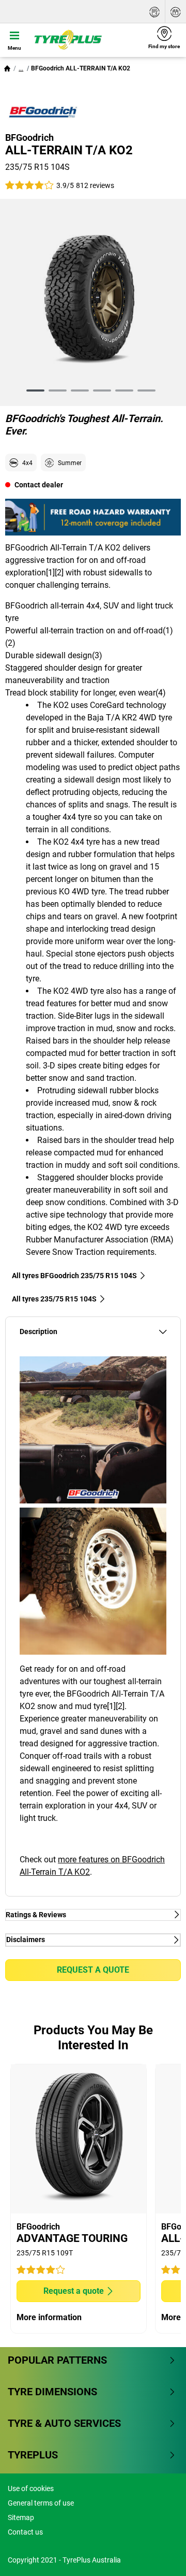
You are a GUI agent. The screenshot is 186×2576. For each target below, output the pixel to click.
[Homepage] (7, 68)
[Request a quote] (154, 12)
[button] (21, 68)
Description (38, 1332)
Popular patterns (57, 2360)
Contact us (25, 2532)
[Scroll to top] (159, 2554)
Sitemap (21, 2517)
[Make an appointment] (176, 12)
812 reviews (95, 185)
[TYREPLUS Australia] (86, 40)
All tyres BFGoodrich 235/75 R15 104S (74, 1276)
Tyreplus (33, 2455)
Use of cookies (31, 2488)
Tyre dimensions (52, 2392)
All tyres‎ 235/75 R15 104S (54, 1299)
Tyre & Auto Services (64, 2423)
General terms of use (41, 2503)
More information (49, 2317)
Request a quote (93, 1970)
